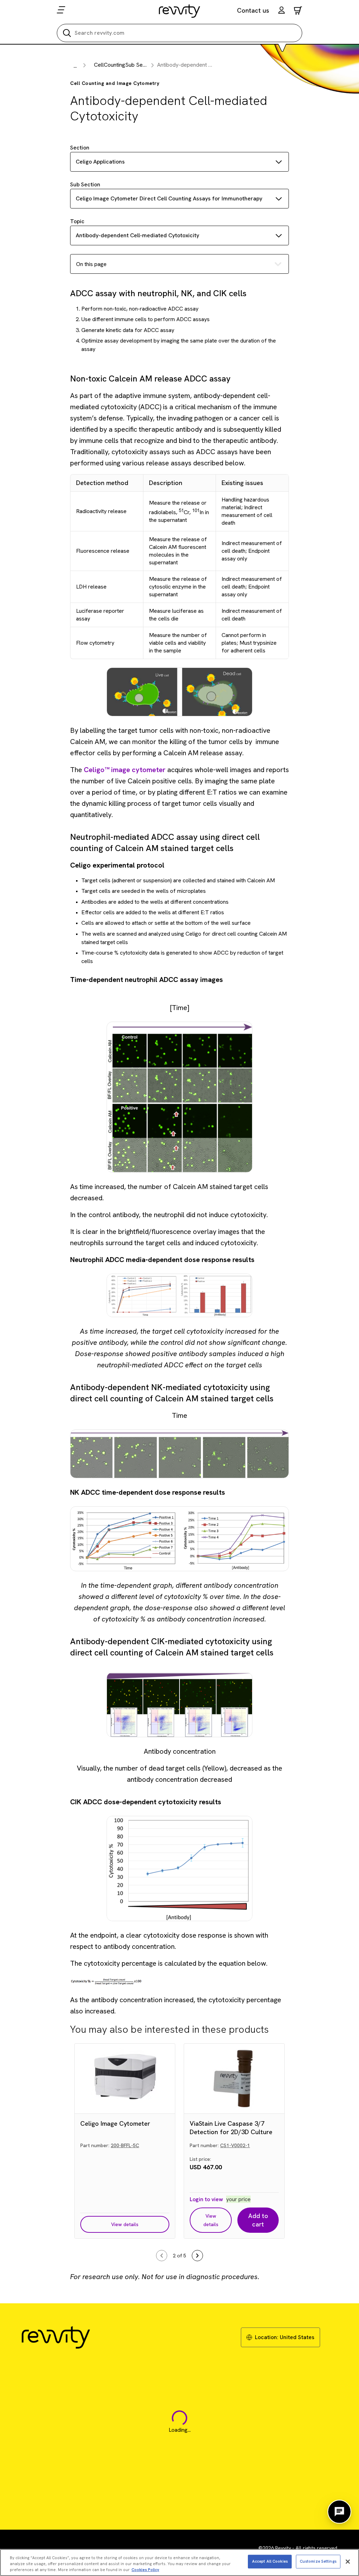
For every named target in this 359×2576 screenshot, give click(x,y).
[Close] (348, 2562)
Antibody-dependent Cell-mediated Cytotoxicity (137, 235)
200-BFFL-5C (125, 2145)
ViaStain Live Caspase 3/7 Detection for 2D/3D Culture (231, 2128)
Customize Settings (318, 2561)
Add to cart (258, 2220)
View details (125, 2224)
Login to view (206, 2199)
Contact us (253, 10)
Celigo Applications (100, 162)
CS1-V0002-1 (235, 2145)
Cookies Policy (145, 2570)
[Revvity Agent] (339, 2512)
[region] (179, 2562)
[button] (282, 11)
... (75, 66)
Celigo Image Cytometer (115, 2123)
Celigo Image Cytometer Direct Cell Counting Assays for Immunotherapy (169, 198)
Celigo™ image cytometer (125, 770)
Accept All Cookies (270, 2561)
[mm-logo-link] (180, 11)
